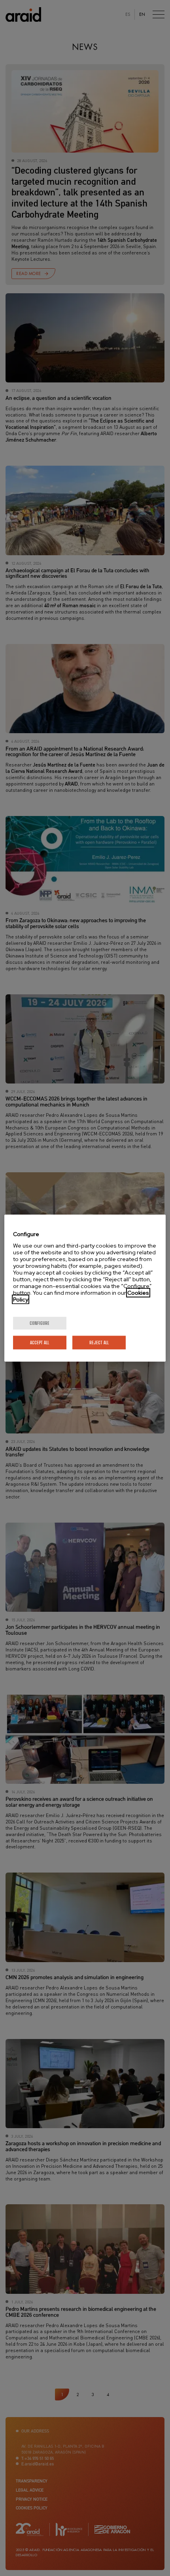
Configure (40, 1323)
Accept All (40, 1342)
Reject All (99, 1342)
